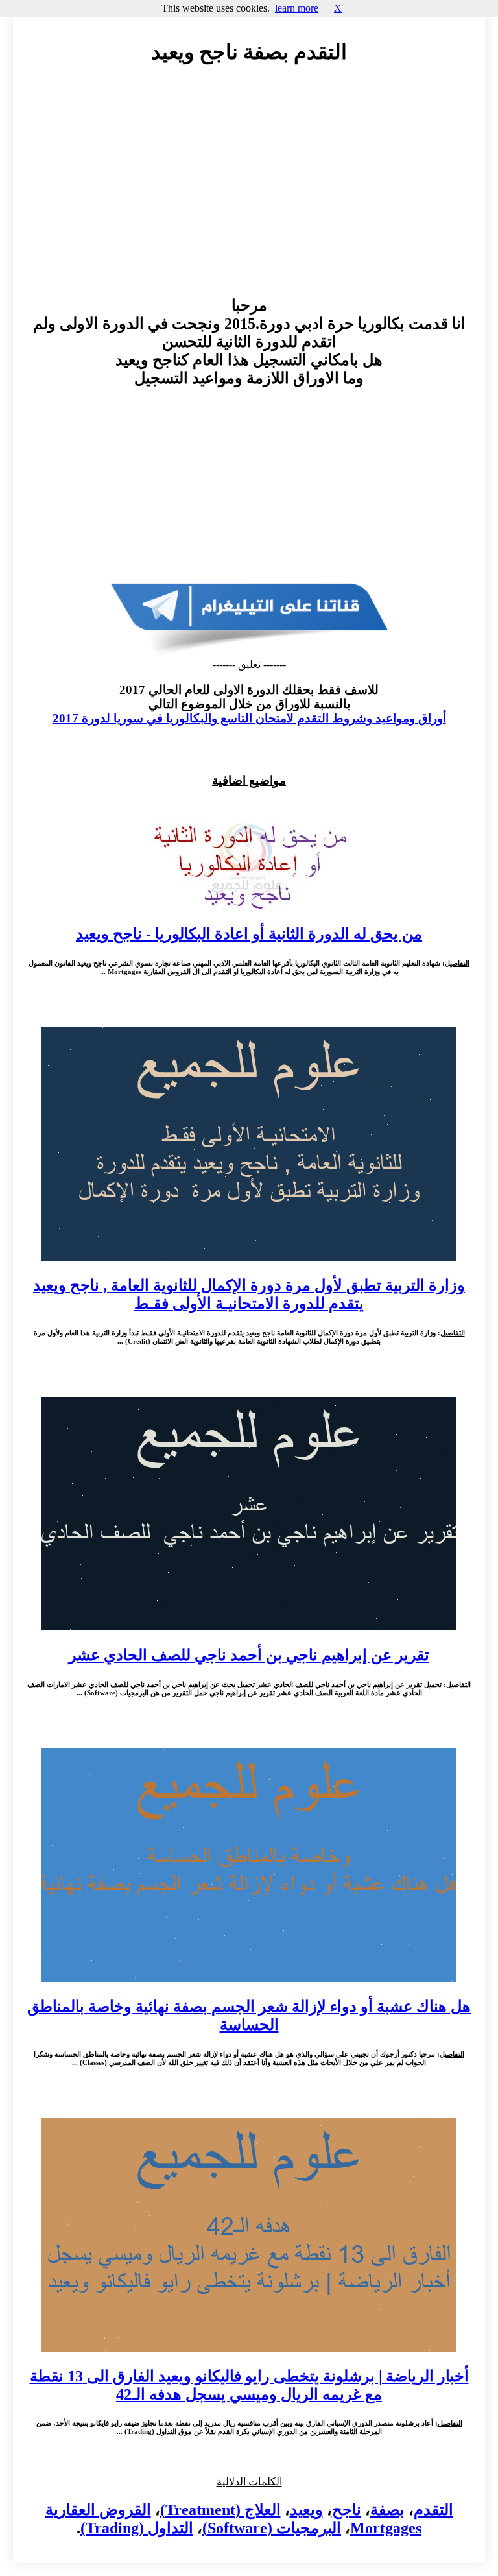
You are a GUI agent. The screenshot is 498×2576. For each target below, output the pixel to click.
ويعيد (306, 2510)
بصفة (387, 2510)
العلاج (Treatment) (220, 2510)
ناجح (347, 2510)
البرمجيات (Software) (272, 2528)
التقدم (433, 2510)
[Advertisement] (249, 193)
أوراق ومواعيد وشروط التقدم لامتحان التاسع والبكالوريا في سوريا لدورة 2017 (249, 718)
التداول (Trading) (137, 2528)
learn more (297, 8)
